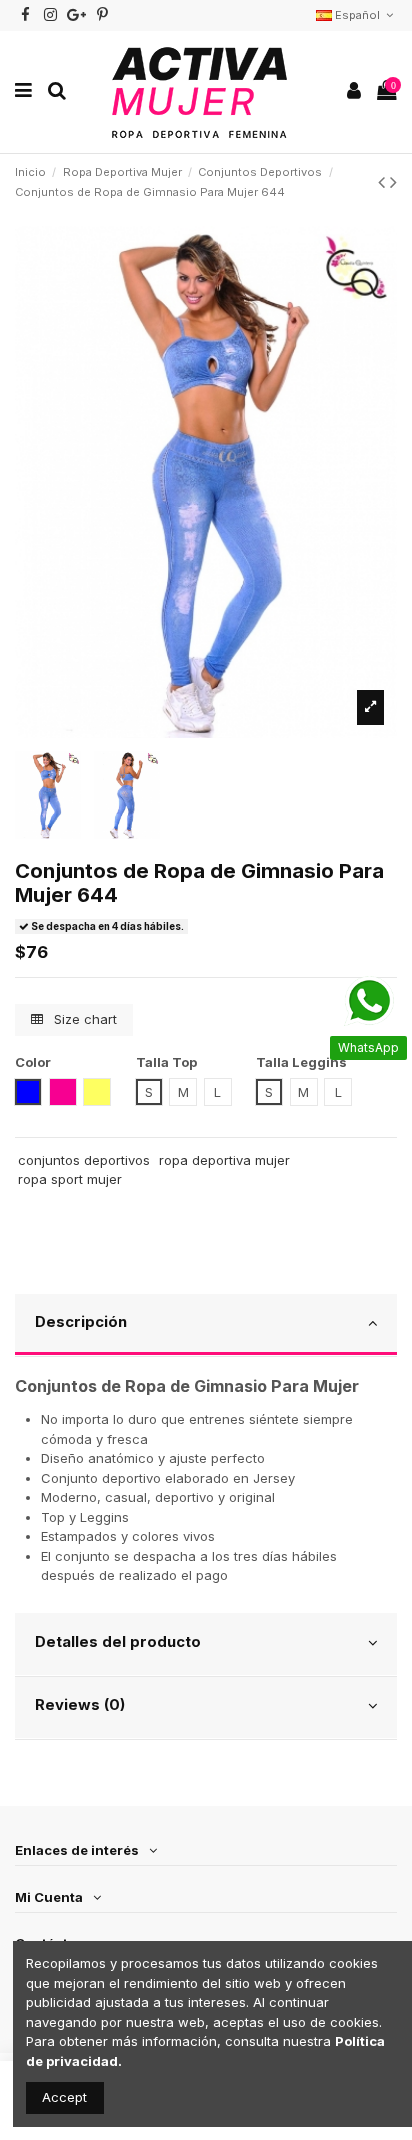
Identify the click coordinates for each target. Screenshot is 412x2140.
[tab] (206, 1326)
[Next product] (393, 182)
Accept (64, 2097)
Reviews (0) (80, 1705)
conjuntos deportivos (84, 1160)
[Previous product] (384, 182)
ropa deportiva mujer (224, 1160)
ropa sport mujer (70, 1179)
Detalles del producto (118, 1642)
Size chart (83, 1019)
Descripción (81, 1322)
